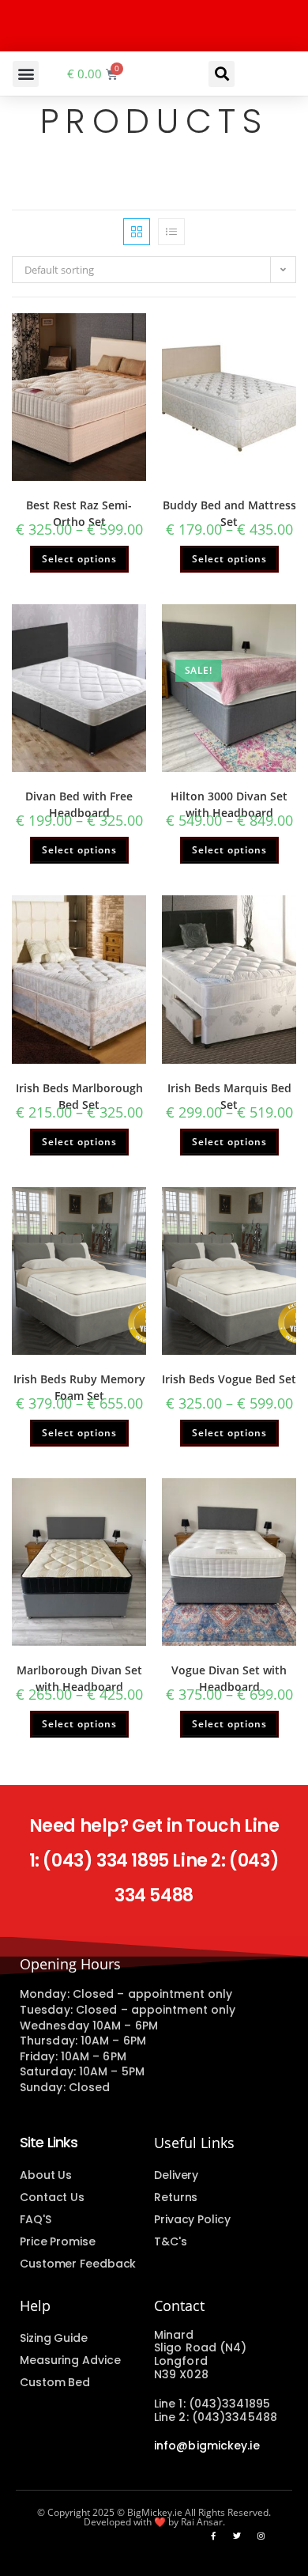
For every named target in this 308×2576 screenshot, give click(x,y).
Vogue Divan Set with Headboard (229, 1678)
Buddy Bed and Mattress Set (229, 513)
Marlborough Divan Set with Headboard (79, 1678)
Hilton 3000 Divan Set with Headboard (229, 804)
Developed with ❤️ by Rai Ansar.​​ (154, 2522)
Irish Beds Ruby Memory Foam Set (79, 1387)
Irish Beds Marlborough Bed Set (79, 1096)
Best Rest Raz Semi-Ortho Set (79, 513)
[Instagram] (261, 2536)
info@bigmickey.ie (207, 2445)
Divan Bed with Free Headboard (79, 804)
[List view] (171, 232)
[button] (26, 74)
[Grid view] (137, 232)
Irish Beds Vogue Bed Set (229, 1379)
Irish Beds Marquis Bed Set (229, 1096)
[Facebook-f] (213, 2536)
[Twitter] (237, 2536)
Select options (79, 559)
